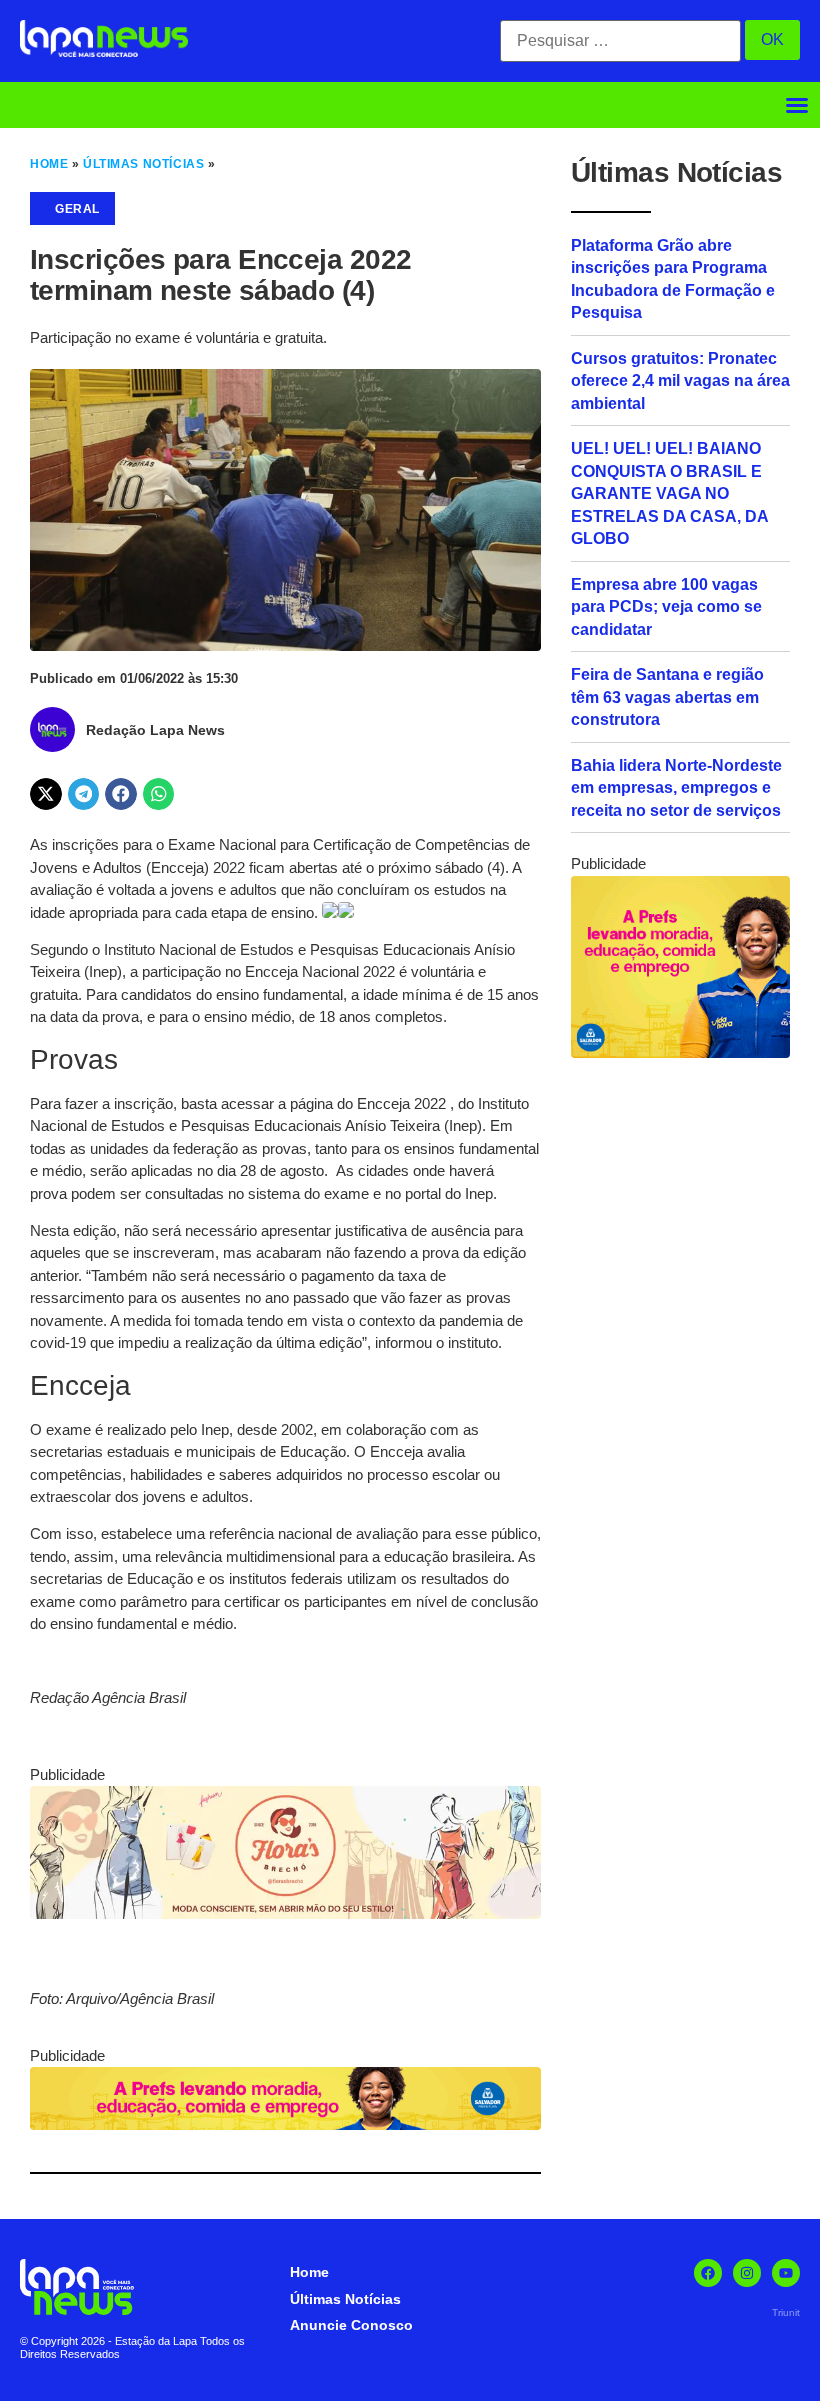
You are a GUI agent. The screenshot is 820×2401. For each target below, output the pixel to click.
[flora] (285, 1913)
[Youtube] (786, 2273)
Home (49, 164)
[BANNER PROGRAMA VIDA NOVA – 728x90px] (285, 2124)
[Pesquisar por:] (620, 41)
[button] (797, 105)
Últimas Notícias (143, 164)
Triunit (786, 2312)
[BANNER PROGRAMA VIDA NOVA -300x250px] (680, 1052)
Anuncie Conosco (351, 2325)
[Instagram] (747, 2273)
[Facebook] (708, 2273)
